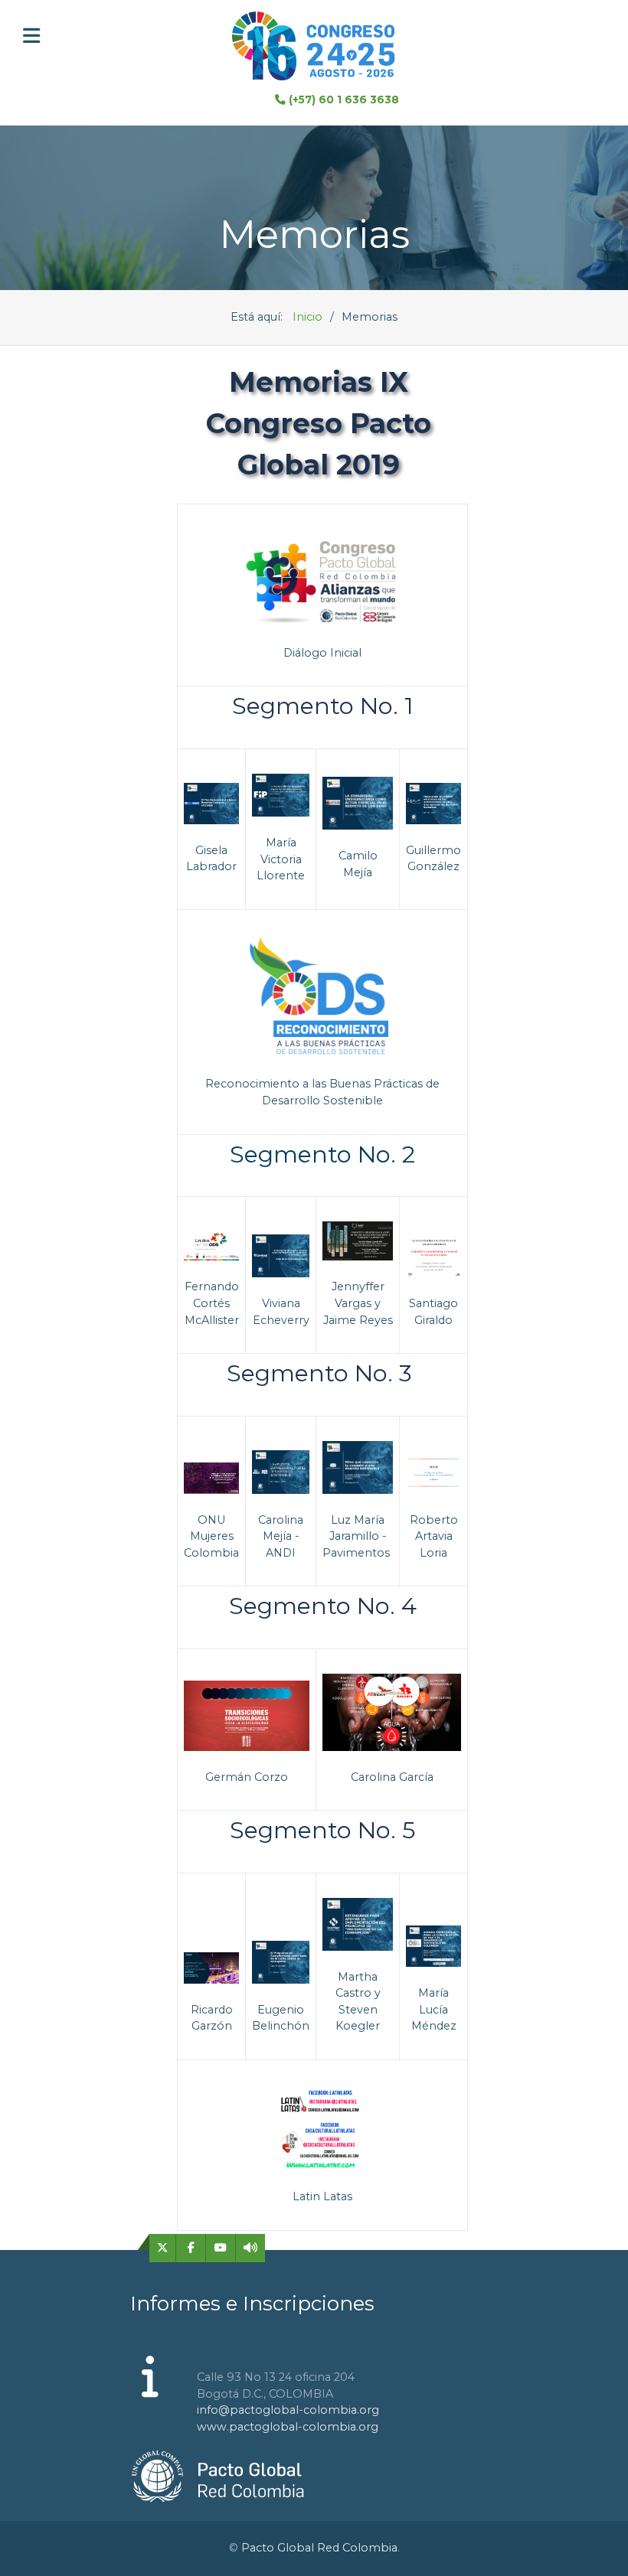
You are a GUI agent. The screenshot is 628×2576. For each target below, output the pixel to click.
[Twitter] (163, 2248)
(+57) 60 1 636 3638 (344, 99)
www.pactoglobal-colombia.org (288, 2427)
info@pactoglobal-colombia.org (288, 2410)
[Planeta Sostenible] (250, 2248)
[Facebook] (191, 2248)
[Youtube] (221, 2248)
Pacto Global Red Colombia (319, 2548)
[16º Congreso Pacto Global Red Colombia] (314, 46)
